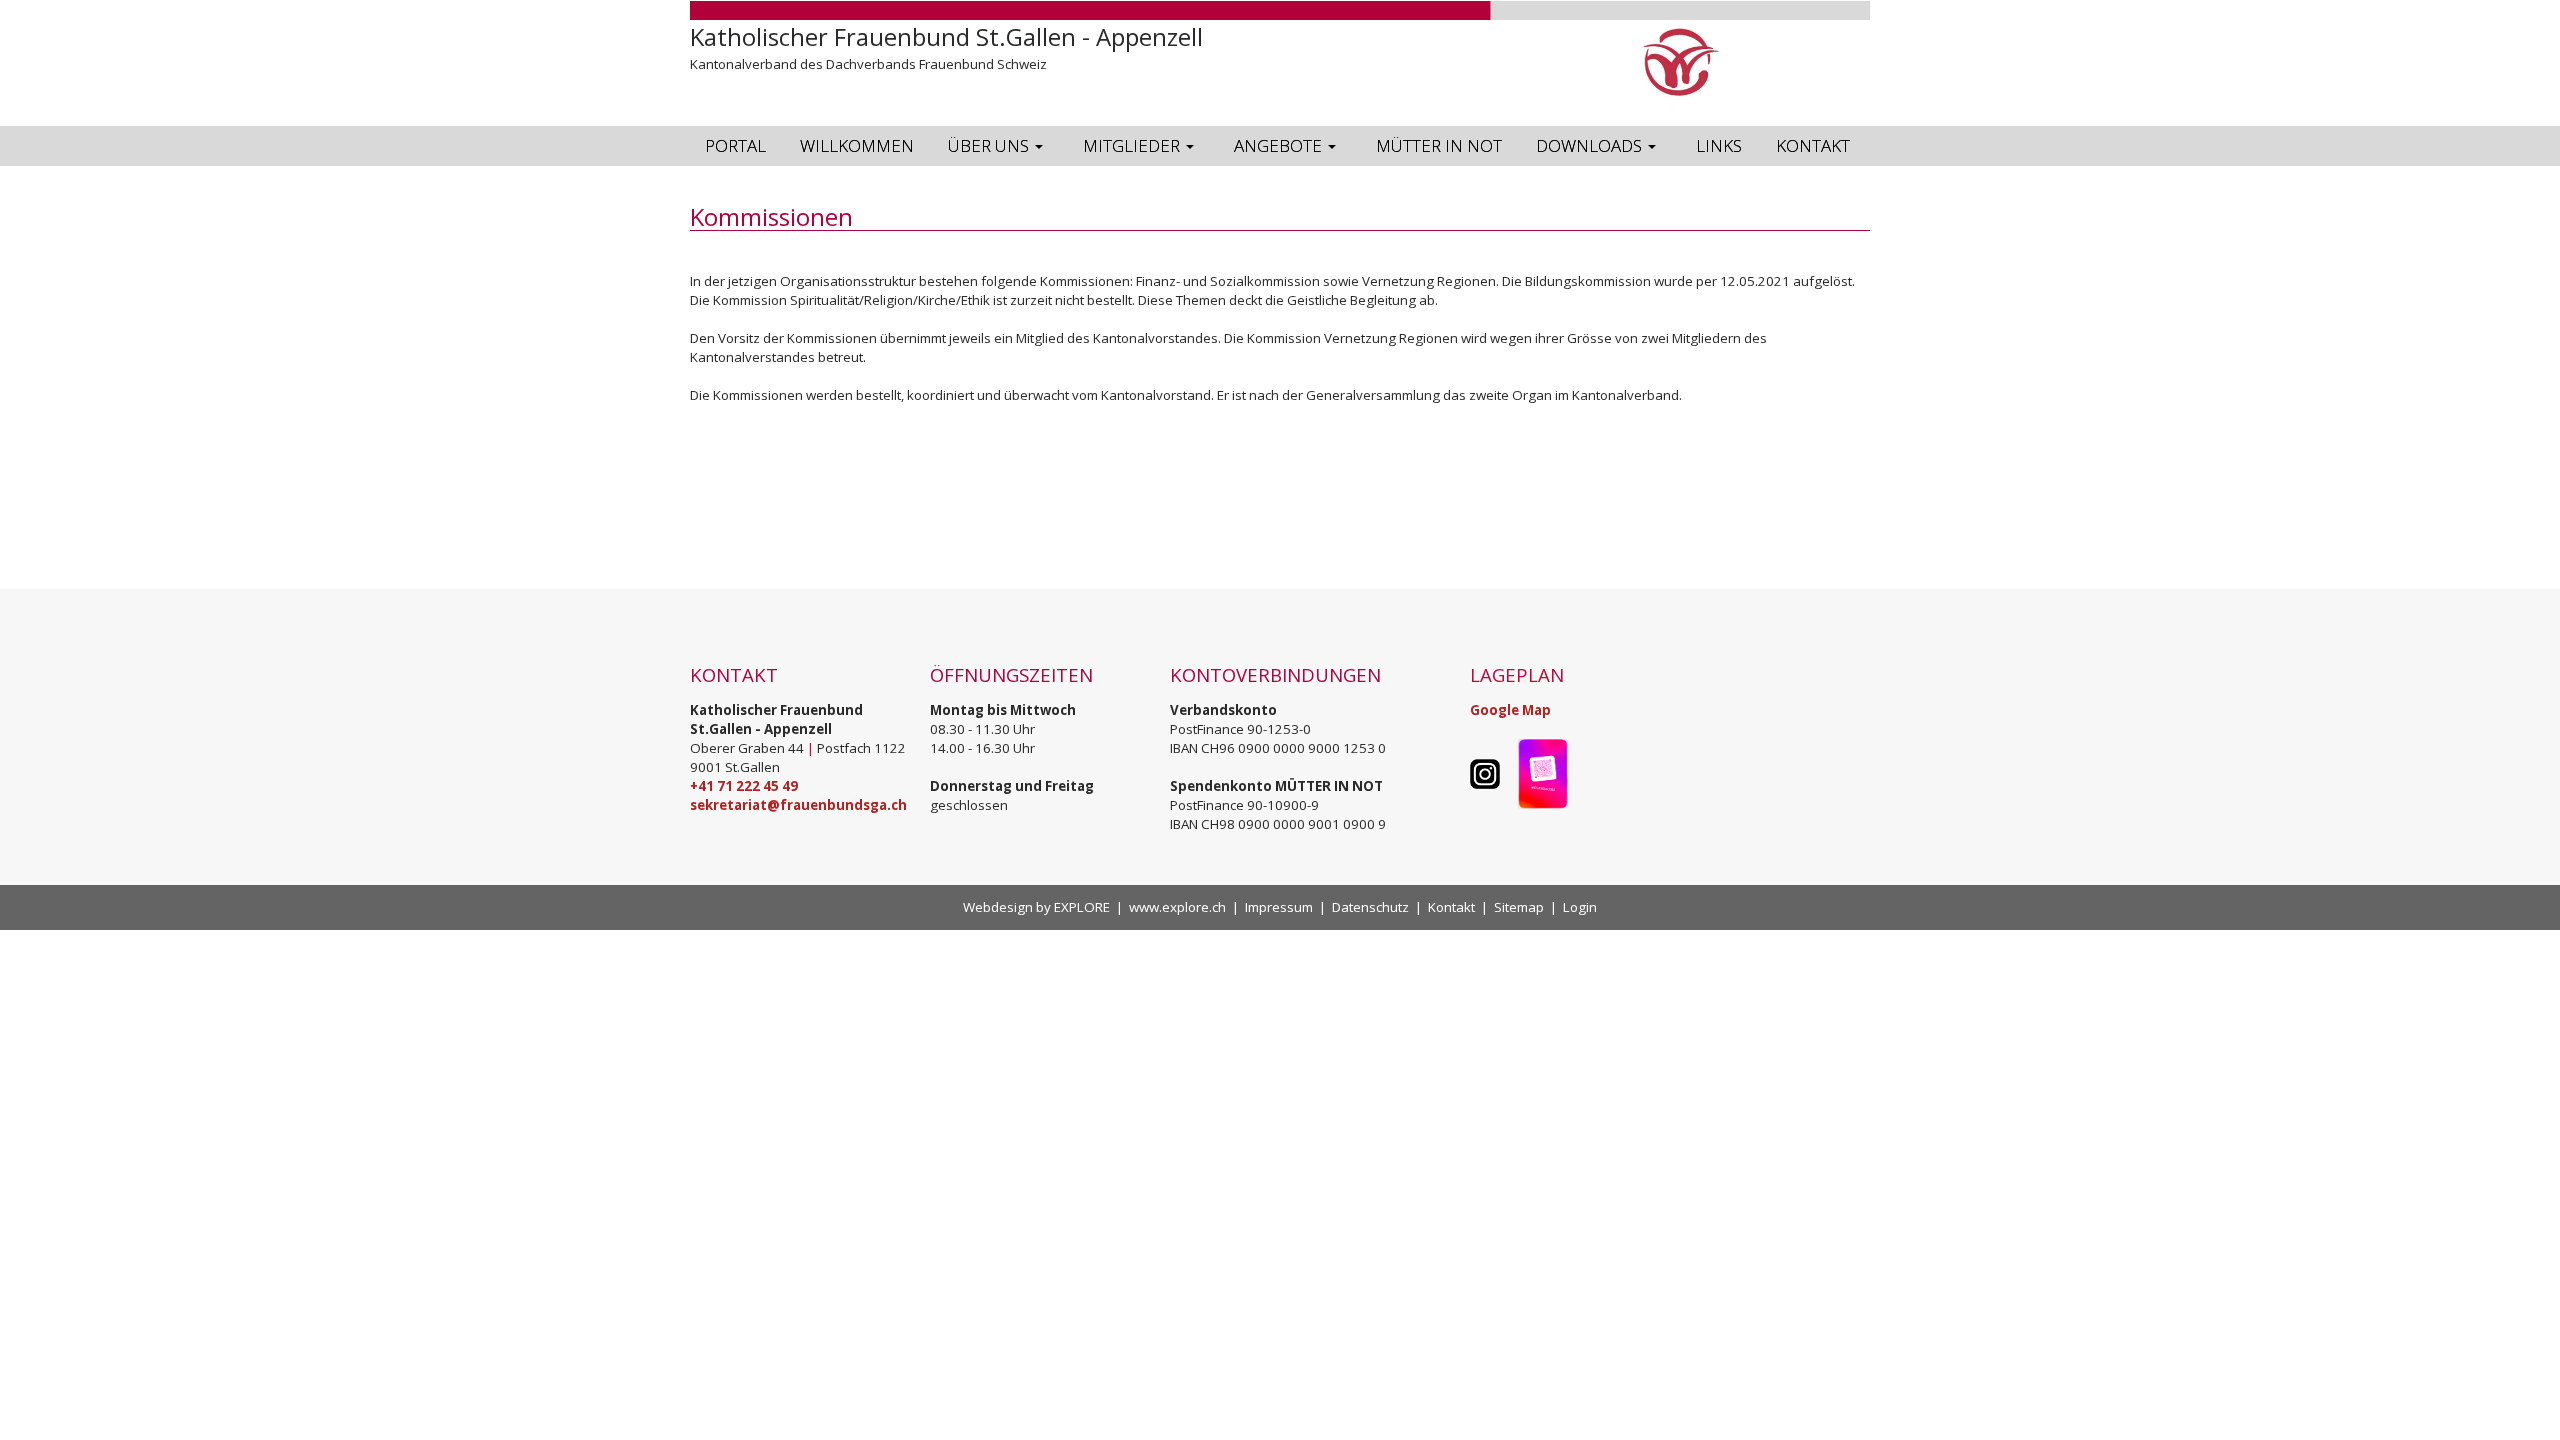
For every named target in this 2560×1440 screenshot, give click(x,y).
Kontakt (1451, 907)
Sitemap (1519, 907)
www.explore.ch (1177, 907)
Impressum (1279, 907)
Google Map (1510, 710)
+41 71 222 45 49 (744, 786)
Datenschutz (1370, 907)
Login (1580, 907)
